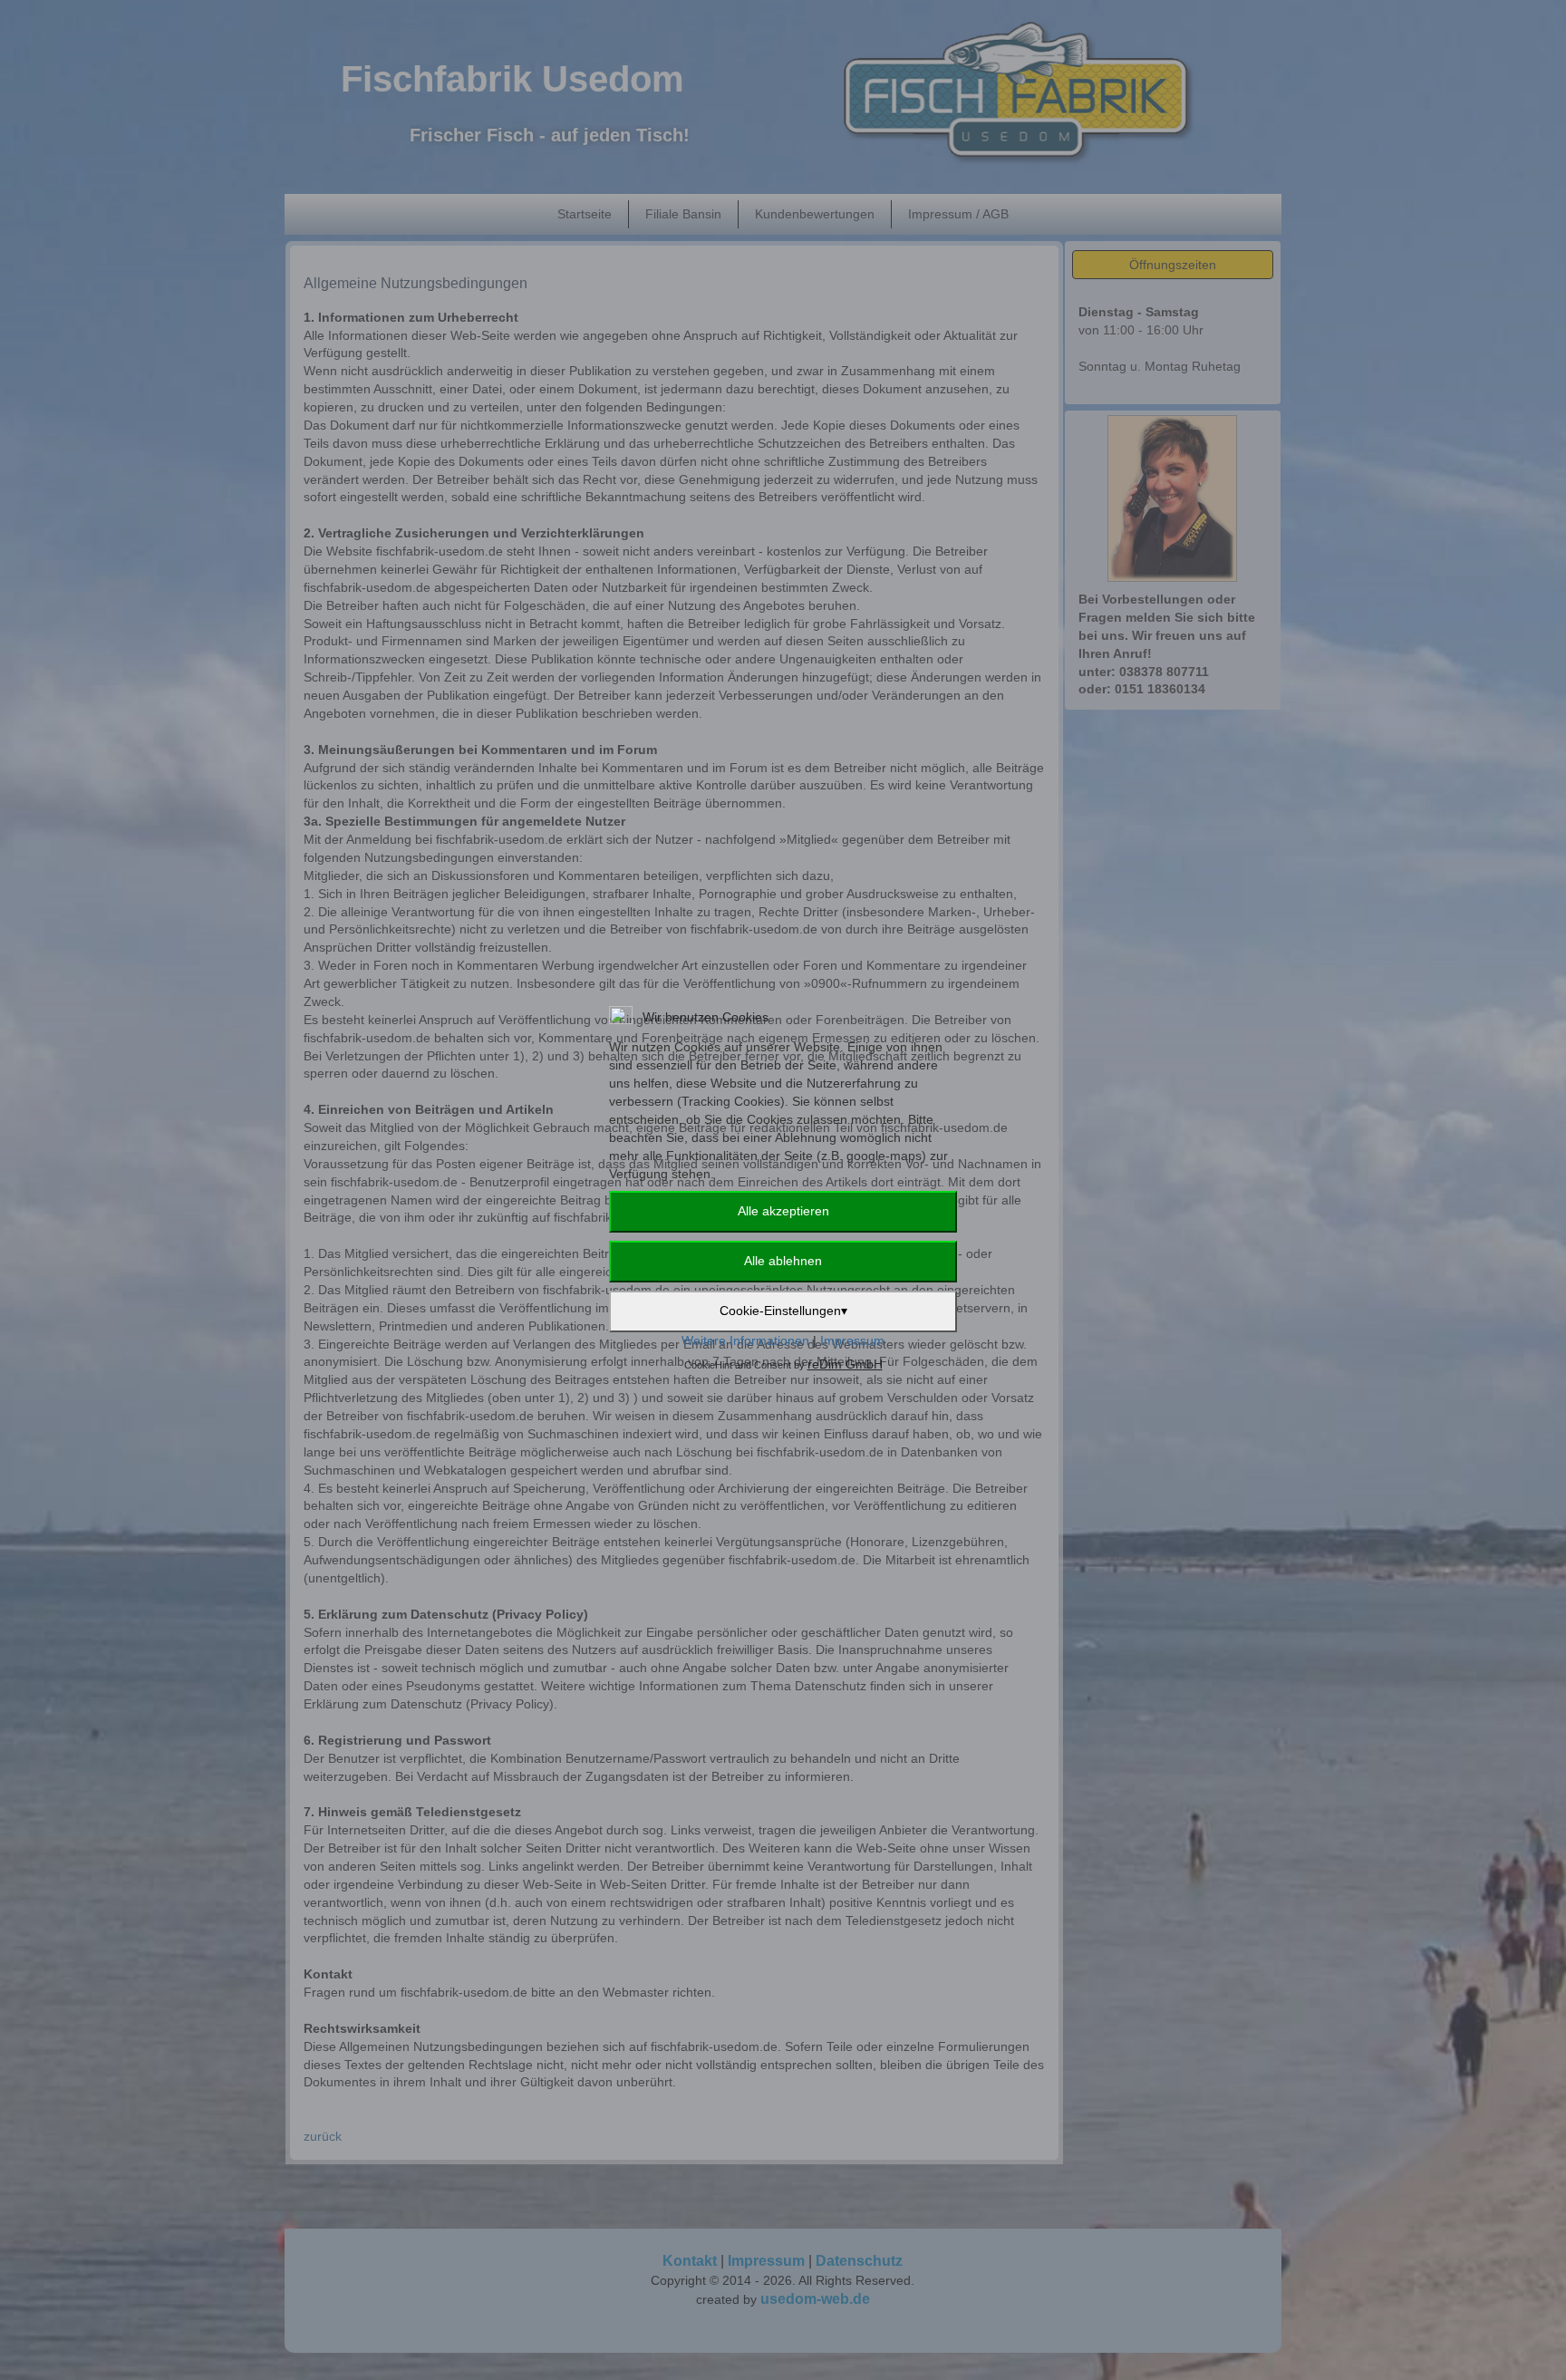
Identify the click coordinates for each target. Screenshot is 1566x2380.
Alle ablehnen (783, 1261)
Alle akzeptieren (783, 1211)
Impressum (852, 1340)
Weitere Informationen (745, 1340)
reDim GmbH (845, 1364)
